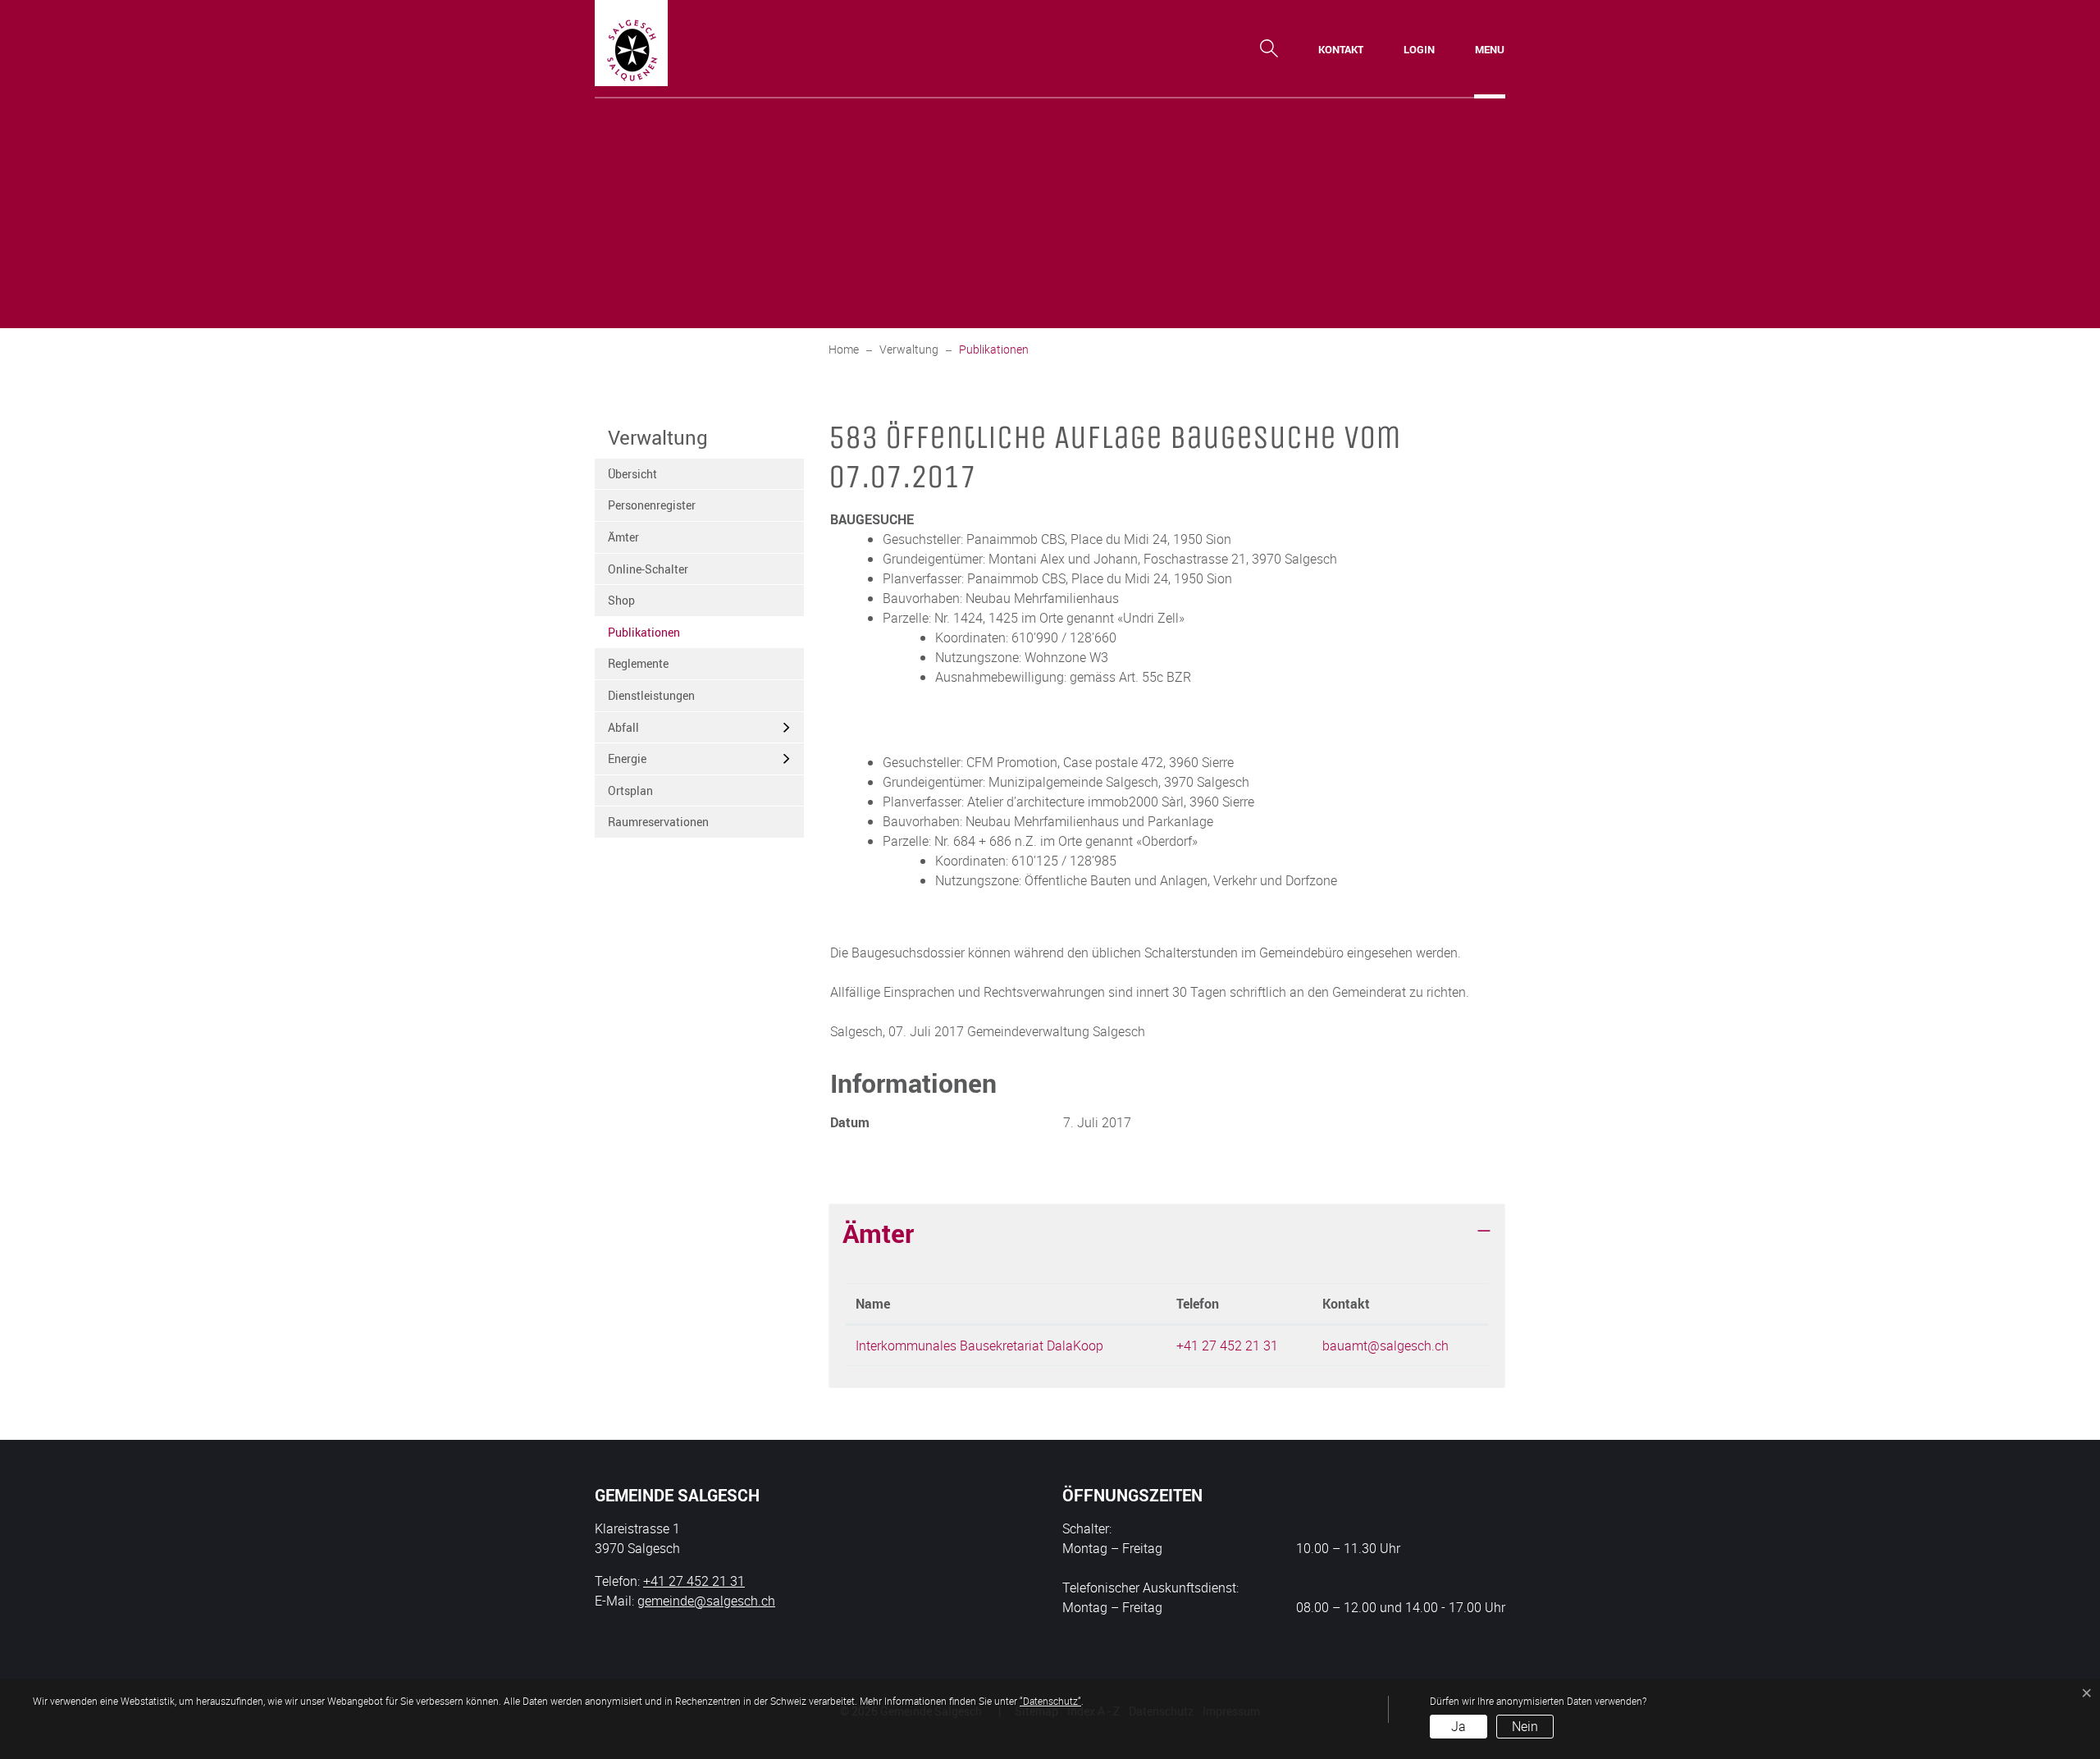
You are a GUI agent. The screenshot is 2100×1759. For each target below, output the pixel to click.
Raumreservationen (658, 822)
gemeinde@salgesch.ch (706, 1601)
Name (873, 1304)
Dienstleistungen (651, 695)
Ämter (623, 537)
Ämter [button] (878, 1233)
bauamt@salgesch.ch (1386, 1346)
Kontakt (1346, 1304)
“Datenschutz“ (1050, 1701)
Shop (621, 600)
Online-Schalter (648, 569)
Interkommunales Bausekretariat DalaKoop (979, 1346)
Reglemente (638, 663)
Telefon (1198, 1304)
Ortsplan (630, 790)
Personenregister (652, 505)
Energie (627, 758)
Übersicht (632, 474)
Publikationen (648, 636)
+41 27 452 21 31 (1227, 1346)
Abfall (623, 727)
